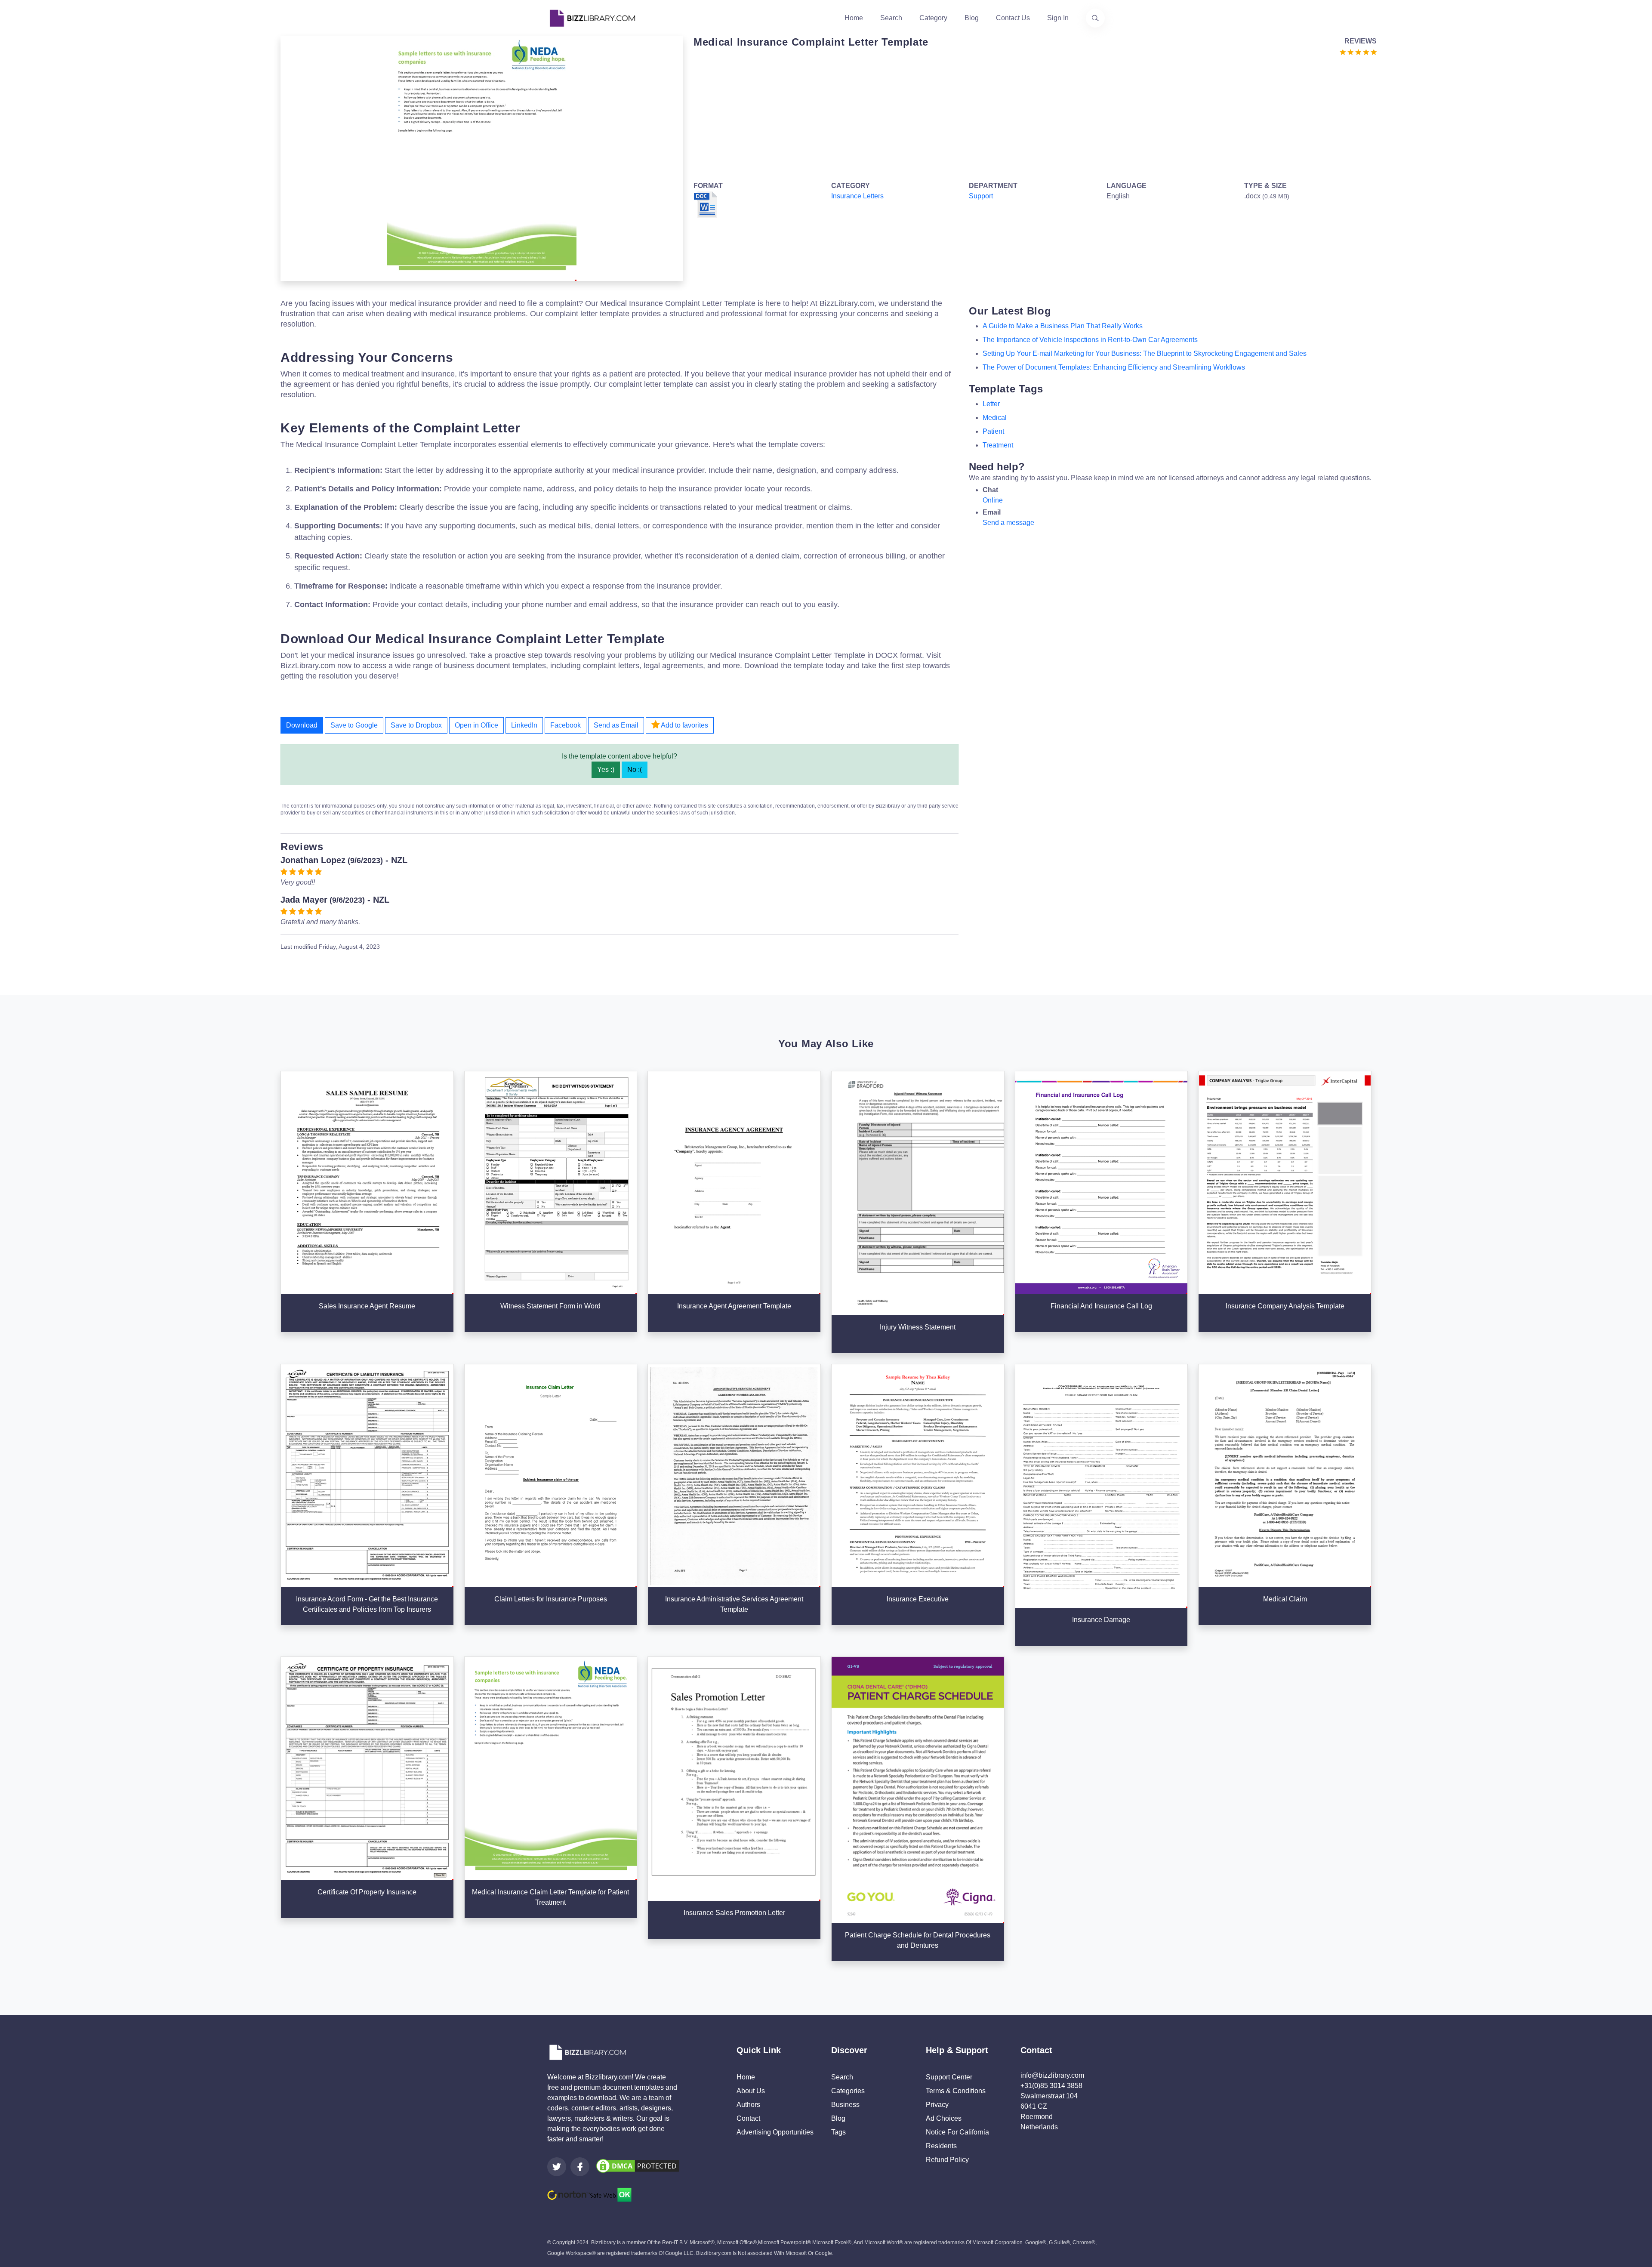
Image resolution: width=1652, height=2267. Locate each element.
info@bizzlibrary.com (1052, 2075)
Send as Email (616, 725)
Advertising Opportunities (775, 2132)
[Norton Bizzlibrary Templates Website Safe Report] (589, 2194)
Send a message (1008, 523)
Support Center (949, 2077)
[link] (557, 2167)
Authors (748, 2105)
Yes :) (606, 770)
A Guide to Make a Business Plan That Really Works (1063, 326)
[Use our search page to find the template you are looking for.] (1095, 18)
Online (993, 500)
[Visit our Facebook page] (580, 2167)
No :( (635, 770)
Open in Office (476, 725)
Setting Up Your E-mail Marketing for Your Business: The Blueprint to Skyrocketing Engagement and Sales (1145, 353)
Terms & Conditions (956, 2091)
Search (891, 18)
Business (845, 2105)
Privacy (937, 2105)
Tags (838, 2132)
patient (993, 431)
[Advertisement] (952, 117)
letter (991, 404)
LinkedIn (524, 725)
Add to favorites (684, 725)
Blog (972, 18)
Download (302, 725)
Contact (748, 2118)
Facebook (566, 725)
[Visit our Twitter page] (557, 2167)
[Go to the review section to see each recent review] (1358, 51)
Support (981, 196)
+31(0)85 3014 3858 (1051, 2086)
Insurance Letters (857, 196)
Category (933, 18)
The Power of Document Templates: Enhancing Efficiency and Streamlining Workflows (1114, 367)
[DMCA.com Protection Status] (638, 2166)
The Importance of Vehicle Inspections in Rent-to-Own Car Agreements (1090, 340)
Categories (848, 2091)
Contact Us (1013, 18)
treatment (998, 445)
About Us (751, 2091)
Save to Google (354, 725)
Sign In (1058, 18)
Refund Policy (947, 2160)
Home (854, 18)
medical (995, 418)
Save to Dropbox (416, 725)
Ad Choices (944, 2118)
